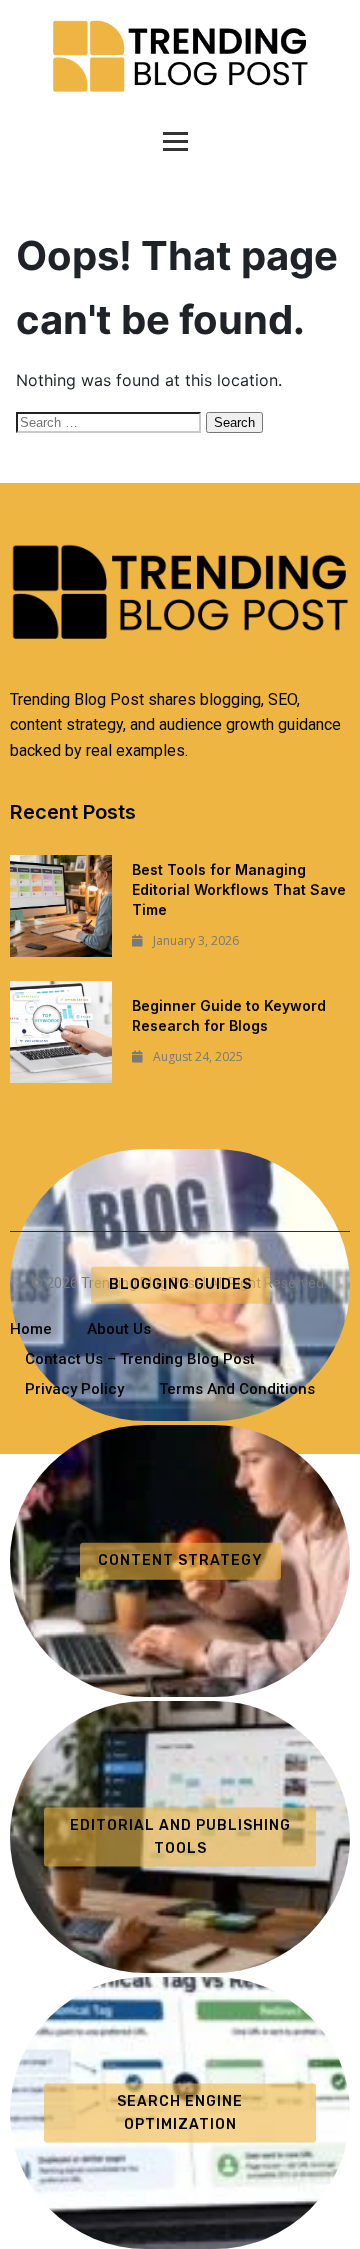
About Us (119, 1329)
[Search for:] (111, 421)
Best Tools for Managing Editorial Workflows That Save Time (239, 889)
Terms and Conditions (237, 1389)
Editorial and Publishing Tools (180, 1836)
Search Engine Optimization (180, 2112)
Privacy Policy (74, 1389)
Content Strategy (180, 1560)
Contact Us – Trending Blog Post (140, 1359)
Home (31, 1329)
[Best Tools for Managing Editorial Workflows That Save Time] (61, 906)
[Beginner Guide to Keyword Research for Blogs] (61, 1032)
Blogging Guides (180, 1284)
